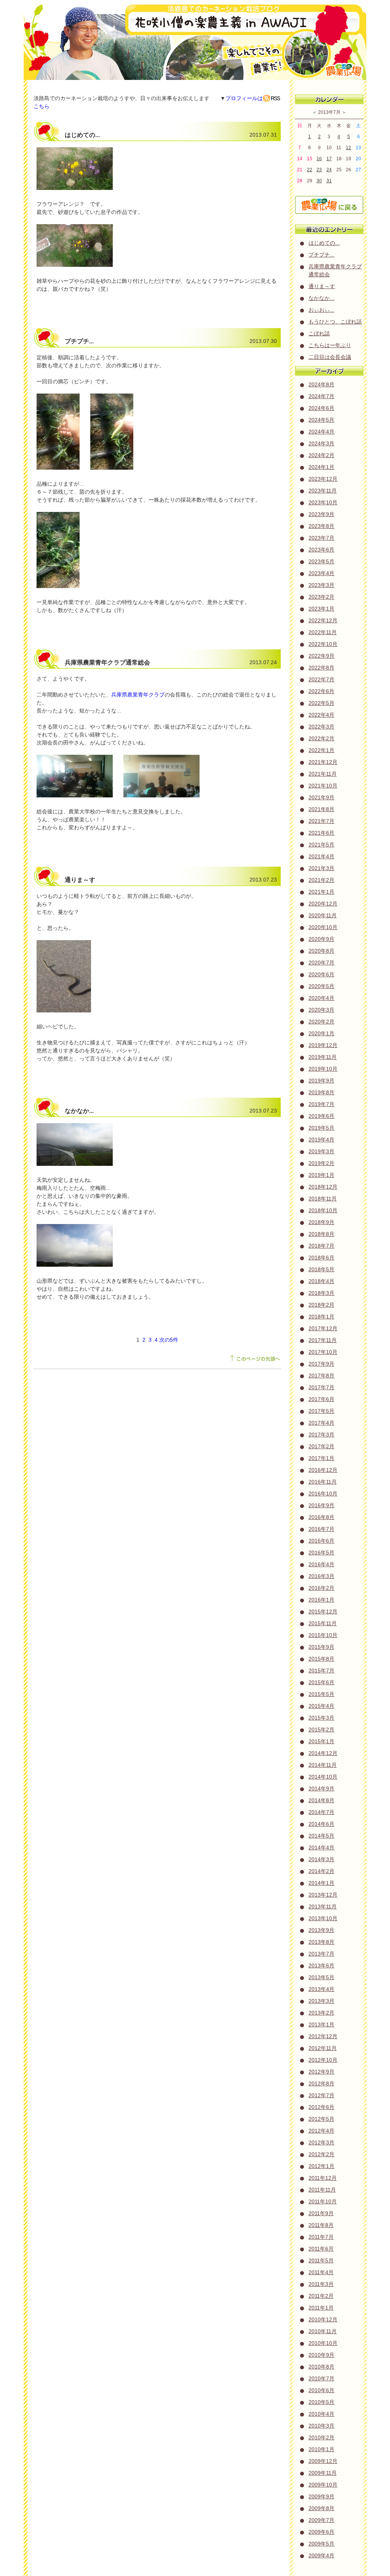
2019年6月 (321, 1116)
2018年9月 (321, 1222)
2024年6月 (321, 408)
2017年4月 (321, 1423)
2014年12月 (323, 1753)
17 (329, 159)
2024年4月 (321, 432)
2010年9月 (321, 2355)
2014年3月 (321, 1859)
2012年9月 (321, 2072)
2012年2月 (321, 2154)
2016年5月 (321, 1553)
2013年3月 (321, 2001)
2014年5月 (321, 1836)
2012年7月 (321, 2095)
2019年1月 (321, 1175)
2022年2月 (321, 738)
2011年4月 (321, 2272)
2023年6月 (321, 550)
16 (319, 159)
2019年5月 (321, 1128)
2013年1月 (321, 2024)
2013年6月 (321, 1965)
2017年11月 (323, 1340)
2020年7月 (321, 963)
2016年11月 (323, 1482)
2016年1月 (321, 1600)
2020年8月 (321, 951)
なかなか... (321, 298)
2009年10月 (323, 2485)
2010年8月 (321, 2367)
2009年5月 (321, 2544)
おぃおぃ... (321, 310)
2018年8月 (321, 1234)
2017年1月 (321, 1458)
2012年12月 (323, 2036)
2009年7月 (321, 2520)
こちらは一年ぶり (330, 345)
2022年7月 (321, 679)
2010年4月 (321, 2414)
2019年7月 (321, 1104)
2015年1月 (321, 1741)
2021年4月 (321, 856)
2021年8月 (321, 809)
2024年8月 (321, 384)
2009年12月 (323, 2461)
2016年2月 (321, 1588)
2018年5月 (321, 1269)
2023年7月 (321, 538)
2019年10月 (323, 1069)
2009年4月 (321, 2555)
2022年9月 (321, 656)
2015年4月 (321, 1706)
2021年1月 (321, 892)
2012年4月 (321, 2131)
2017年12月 (323, 1328)
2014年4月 (321, 1848)
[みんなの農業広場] (329, 211)
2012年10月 (323, 2060)
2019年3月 (321, 1151)
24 (329, 170)
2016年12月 (323, 1470)
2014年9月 (321, 1789)
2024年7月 (321, 396)
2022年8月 (321, 668)
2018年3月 (321, 1293)
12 (348, 148)
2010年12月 (323, 2319)
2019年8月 (321, 1092)
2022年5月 (321, 703)
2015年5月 (321, 1694)
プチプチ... (321, 255)
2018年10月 (323, 1210)
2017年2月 (321, 1446)
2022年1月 (321, 750)
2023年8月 (321, 526)
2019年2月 (321, 1163)
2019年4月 (321, 1140)
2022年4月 (321, 715)
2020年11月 (323, 915)
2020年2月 (321, 1022)
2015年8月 (321, 1659)
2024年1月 (321, 467)
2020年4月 (321, 998)
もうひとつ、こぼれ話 (335, 322)
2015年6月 (321, 1682)
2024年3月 (321, 443)
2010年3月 (321, 2426)
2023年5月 (321, 561)
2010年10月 (323, 2343)
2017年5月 (321, 1411)
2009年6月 (321, 2532)
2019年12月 (323, 1045)
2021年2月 (321, 880)
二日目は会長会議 (330, 357)
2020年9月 (321, 939)
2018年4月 (321, 1281)
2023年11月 (323, 491)
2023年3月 (321, 585)
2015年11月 (323, 1623)
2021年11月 (323, 774)
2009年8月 (321, 2508)
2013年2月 (321, 2013)
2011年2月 (321, 2296)
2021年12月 (323, 762)
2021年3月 (321, 868)
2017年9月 (321, 1364)
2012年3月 (321, 2142)
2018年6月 (321, 1258)
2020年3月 (321, 1010)
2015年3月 (321, 1718)
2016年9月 (321, 1505)
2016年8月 (321, 1517)
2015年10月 (323, 1635)
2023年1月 (321, 609)
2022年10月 (323, 644)
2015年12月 (323, 1612)
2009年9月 (321, 2496)
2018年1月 (321, 1317)
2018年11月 (323, 1199)
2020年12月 (323, 904)
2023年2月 (321, 597)
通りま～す (322, 286)
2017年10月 (323, 1352)
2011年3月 (321, 2284)
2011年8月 (321, 2225)
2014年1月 (321, 1883)
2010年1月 (321, 2449)
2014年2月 (321, 1871)
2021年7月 (321, 821)
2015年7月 (321, 1671)
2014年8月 (321, 1800)
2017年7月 (321, 1387)
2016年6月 (321, 1541)
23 (319, 170)
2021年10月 (323, 786)
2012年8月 (321, 2083)
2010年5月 (321, 2402)
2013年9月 (321, 1930)
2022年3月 (321, 727)
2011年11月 (322, 2190)
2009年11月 (323, 2473)
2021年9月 (321, 797)
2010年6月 (321, 2390)
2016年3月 (321, 1576)
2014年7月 (321, 1812)
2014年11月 (323, 1765)
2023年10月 (323, 502)
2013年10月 (323, 1918)
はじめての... (324, 243)
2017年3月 (321, 1435)
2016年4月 (321, 1564)
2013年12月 (323, 1895)
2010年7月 (321, 2378)
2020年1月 (321, 1033)
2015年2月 (321, 1730)
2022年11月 (323, 632)
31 (329, 181)
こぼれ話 (319, 333)
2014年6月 (321, 1824)
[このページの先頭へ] (255, 1361)
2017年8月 (321, 1376)
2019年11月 (323, 1057)
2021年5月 (321, 845)
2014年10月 (323, 1777)
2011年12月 (323, 2178)
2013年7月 (321, 1954)
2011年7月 (321, 2237)
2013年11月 (323, 1906)
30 (319, 181)
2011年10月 (323, 2201)
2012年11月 (323, 2048)
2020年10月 (323, 927)
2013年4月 (321, 1989)
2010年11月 (323, 2331)
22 (310, 170)
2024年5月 (321, 420)
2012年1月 (321, 2166)
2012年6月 (321, 2107)
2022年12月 (323, 620)
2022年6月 (321, 691)
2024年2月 (321, 455)
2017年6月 (321, 1399)
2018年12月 (323, 1187)
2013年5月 (321, 1977)
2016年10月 (323, 1494)
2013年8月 (321, 1942)
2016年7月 (321, 1529)
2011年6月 (321, 2249)
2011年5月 (321, 2260)
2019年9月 (321, 1081)
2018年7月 (321, 1246)
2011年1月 (321, 2308)
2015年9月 (321, 1647)
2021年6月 (321, 833)
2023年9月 (321, 514)
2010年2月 (321, 2437)
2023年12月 (323, 479)
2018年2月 (321, 1305)
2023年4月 (321, 573)
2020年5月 (321, 986)
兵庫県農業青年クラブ (138, 695)
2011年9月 (321, 2213)
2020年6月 (321, 974)
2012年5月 (321, 2119)
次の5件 (169, 1340)
